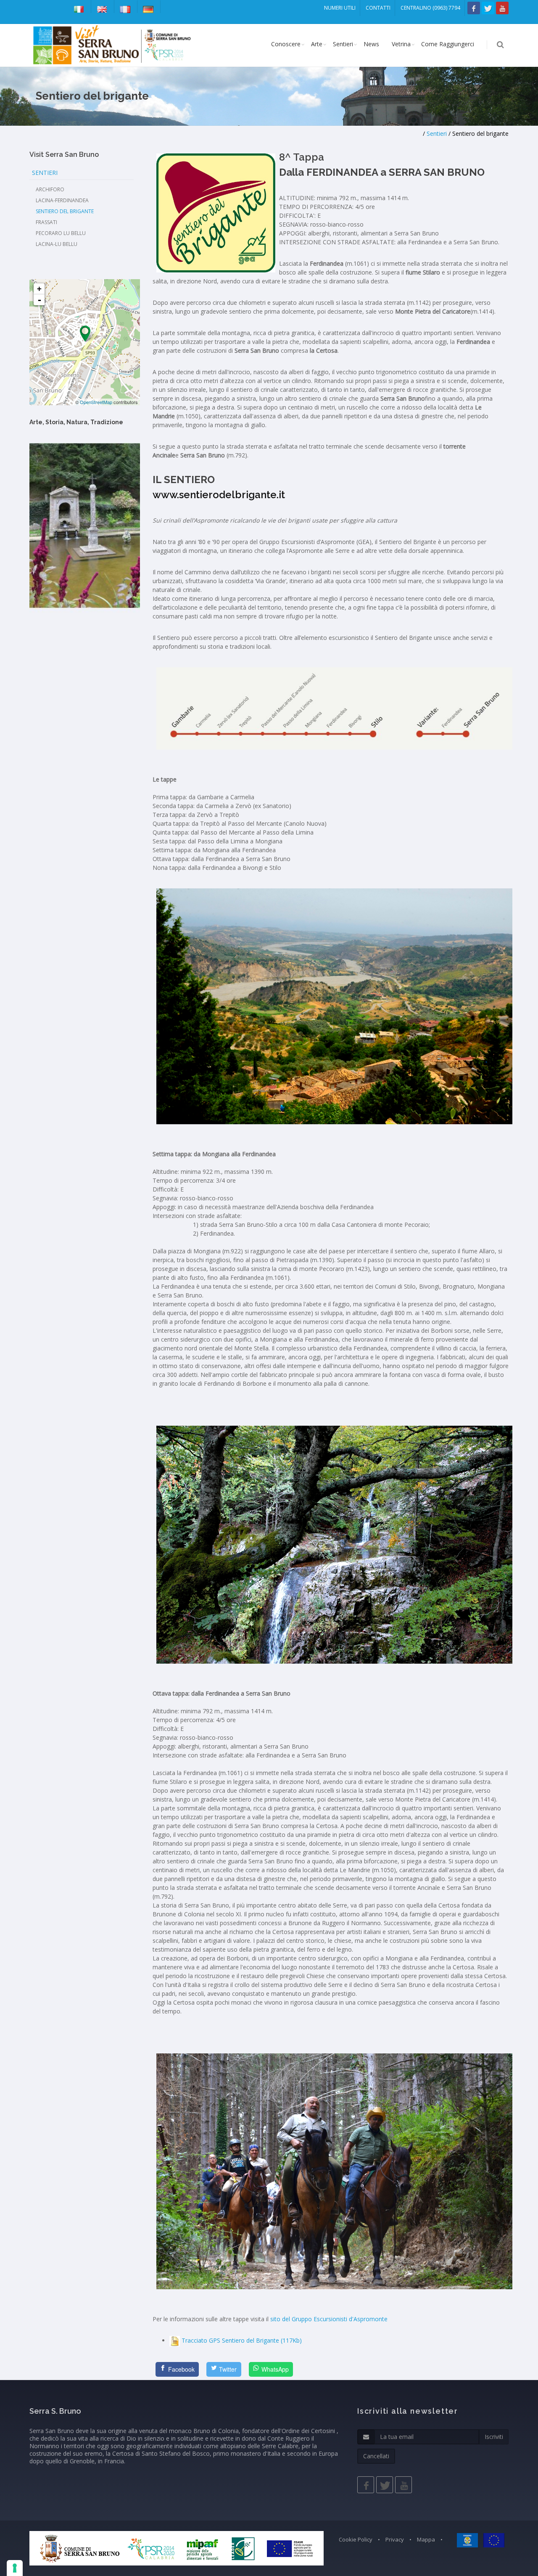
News (371, 44)
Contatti (378, 8)
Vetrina (401, 44)
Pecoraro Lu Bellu (61, 233)
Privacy (395, 2539)
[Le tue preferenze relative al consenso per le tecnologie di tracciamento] (15, 2568)
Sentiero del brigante (65, 211)
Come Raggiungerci (448, 44)
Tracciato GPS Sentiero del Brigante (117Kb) (242, 2340)
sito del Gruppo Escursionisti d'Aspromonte (329, 2319)
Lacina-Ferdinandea (62, 200)
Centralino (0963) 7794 (430, 8)
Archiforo (50, 189)
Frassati (46, 222)
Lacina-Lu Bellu (57, 244)
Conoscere (286, 44)
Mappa (426, 2539)
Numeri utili (340, 8)
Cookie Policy (356, 2539)
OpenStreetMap (96, 402)
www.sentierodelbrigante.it (219, 495)
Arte (317, 44)
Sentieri (343, 44)
